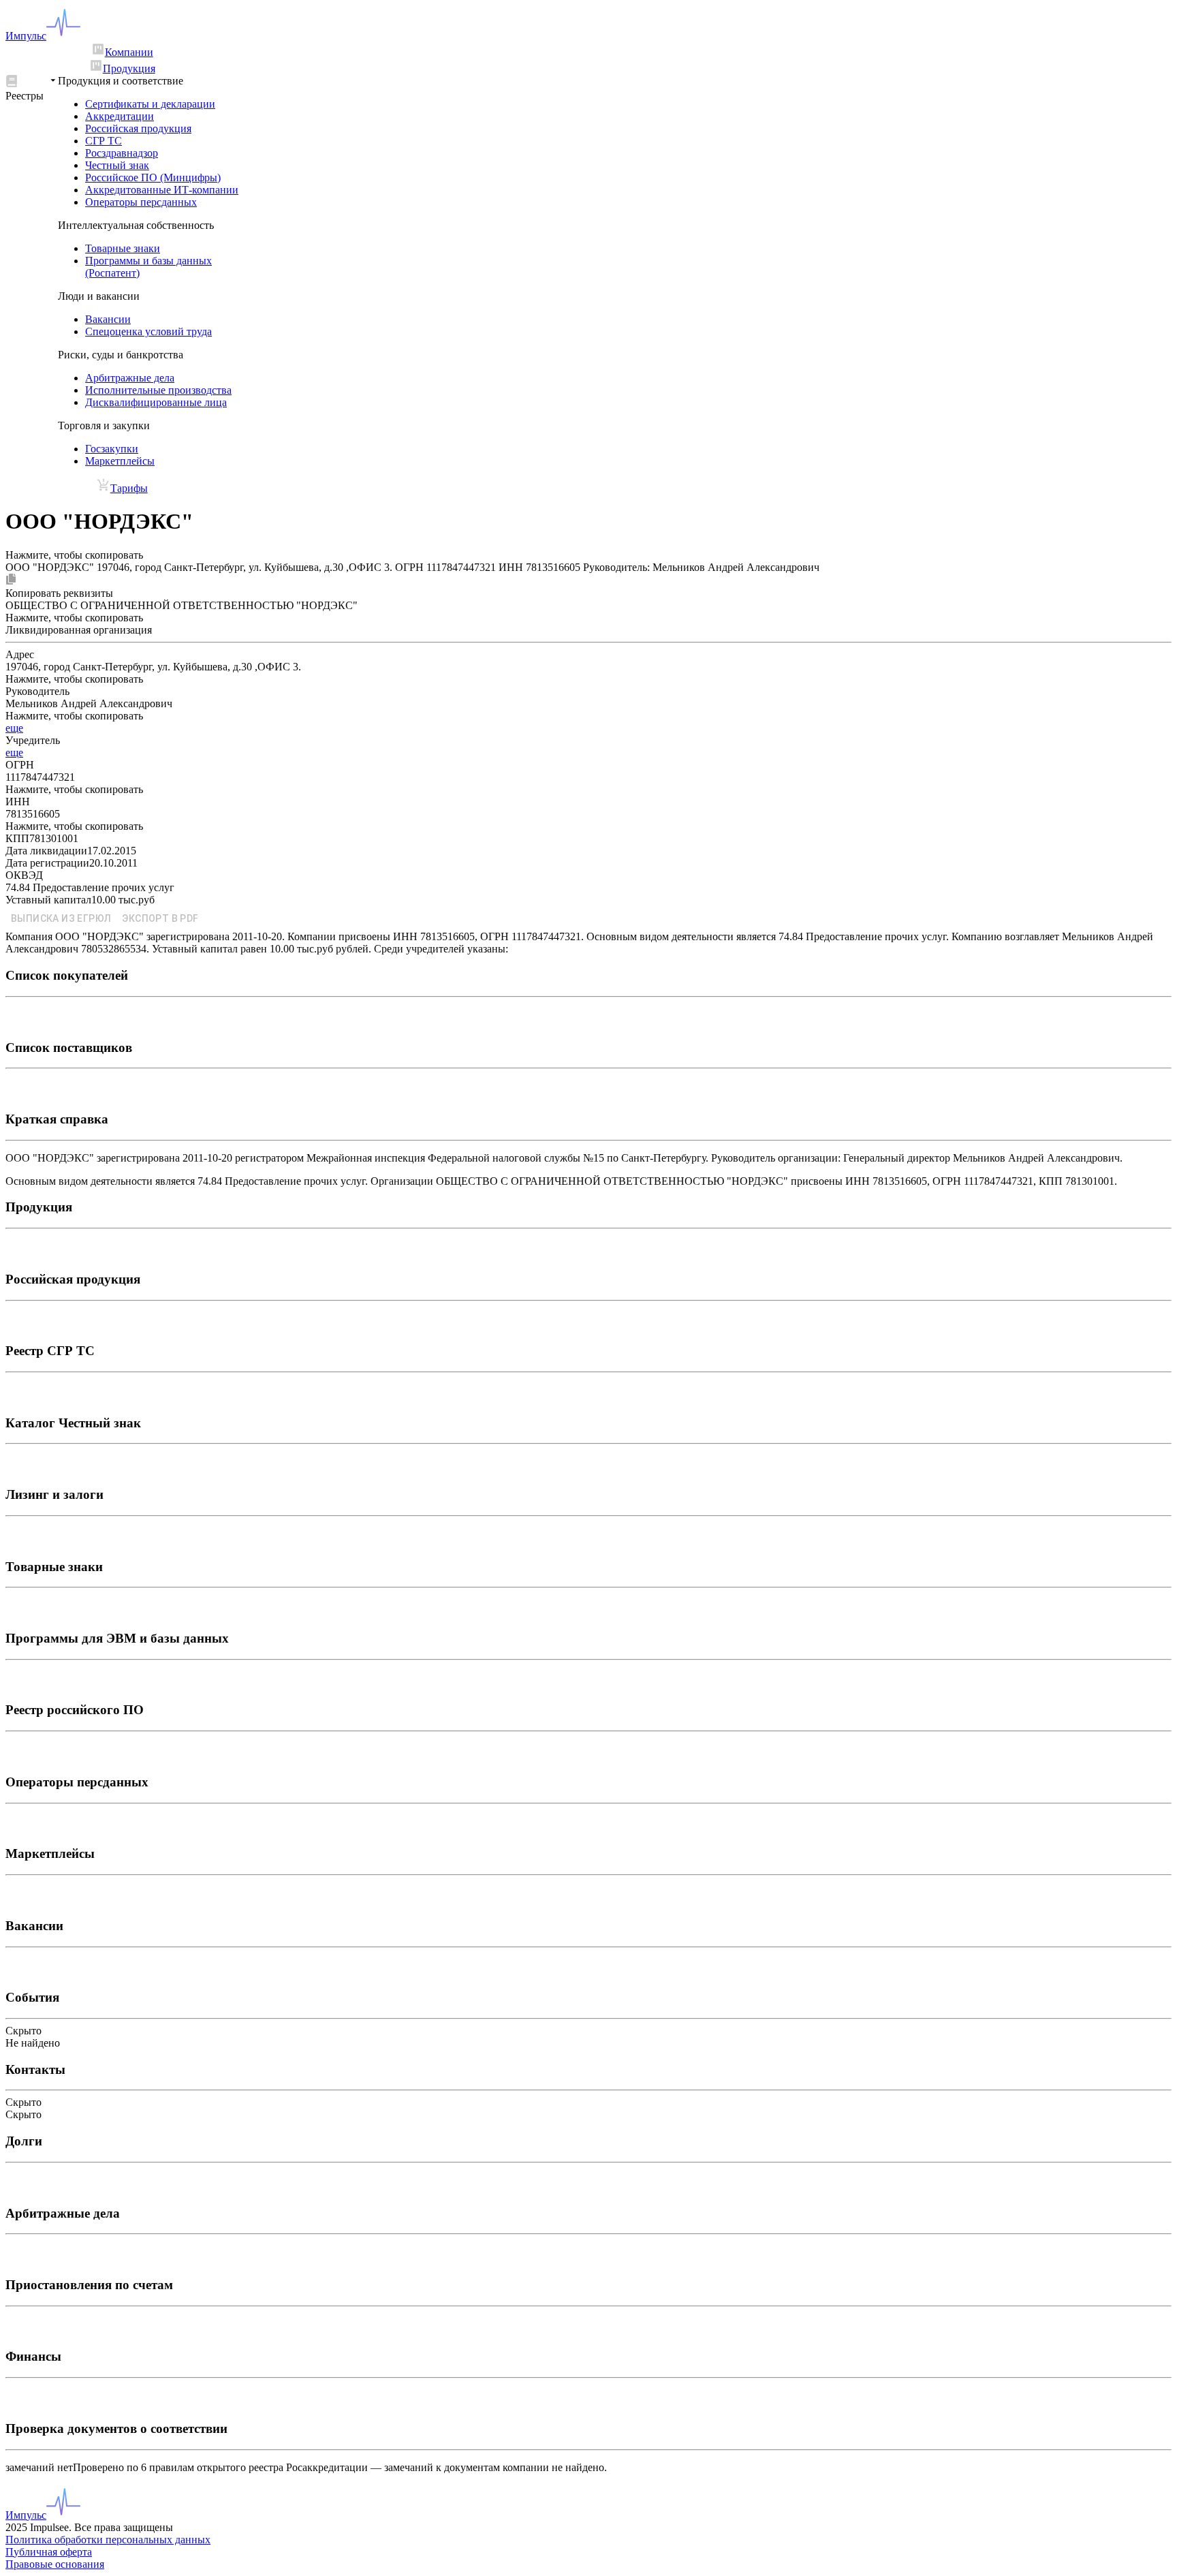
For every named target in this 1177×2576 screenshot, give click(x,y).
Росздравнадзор (122, 153)
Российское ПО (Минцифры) (153, 177)
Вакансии (108, 319)
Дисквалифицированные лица (156, 402)
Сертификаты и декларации (150, 104)
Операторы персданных (141, 202)
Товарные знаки (123, 248)
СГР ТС (104, 141)
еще (14, 728)
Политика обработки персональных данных (108, 2540)
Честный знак (117, 165)
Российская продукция (138, 128)
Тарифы (129, 488)
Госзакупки (112, 449)
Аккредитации (120, 116)
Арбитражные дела (130, 378)
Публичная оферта (49, 2552)
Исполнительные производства (158, 390)
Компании (129, 52)
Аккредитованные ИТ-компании (162, 190)
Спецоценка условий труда (148, 331)
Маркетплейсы (120, 461)
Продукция (129, 68)
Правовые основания (55, 2564)
